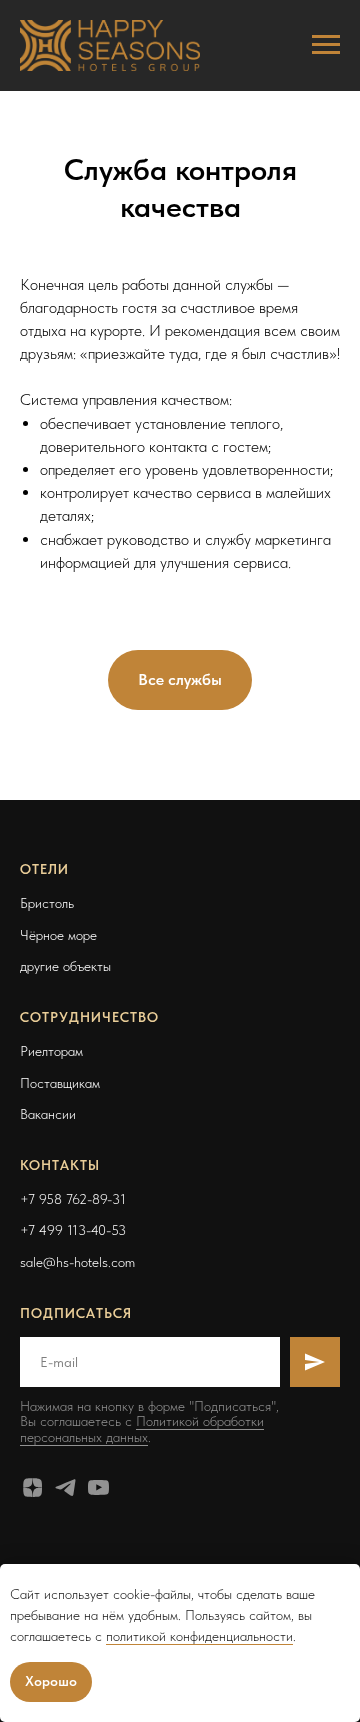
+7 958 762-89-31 (73, 1199)
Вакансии (48, 1114)
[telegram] (65, 1487)
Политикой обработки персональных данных (142, 1428)
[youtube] (98, 1487)
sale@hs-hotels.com (77, 1262)
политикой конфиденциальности (199, 1636)
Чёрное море (58, 935)
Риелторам (51, 1051)
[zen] (32, 1487)
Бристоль (47, 903)
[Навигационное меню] (326, 45)
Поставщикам (60, 1083)
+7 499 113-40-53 (73, 1230)
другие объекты (65, 966)
